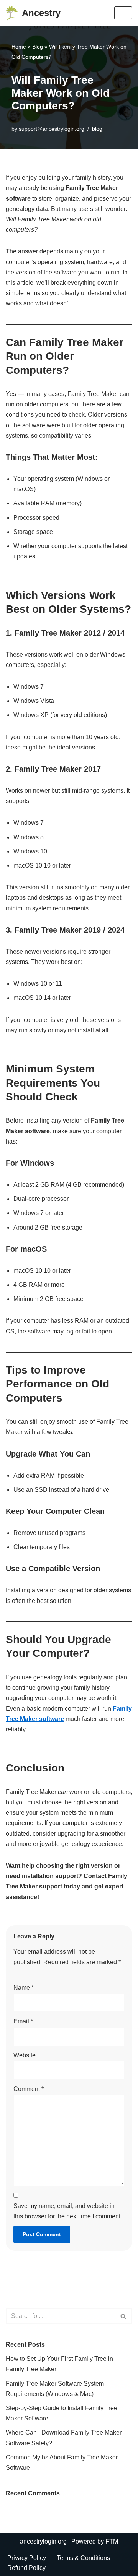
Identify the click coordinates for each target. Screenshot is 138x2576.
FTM (112, 2541)
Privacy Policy (27, 2558)
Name (24, 1988)
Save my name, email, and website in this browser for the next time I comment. (68, 2211)
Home (19, 47)
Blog (38, 47)
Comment (29, 2089)
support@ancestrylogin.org (52, 129)
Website (25, 2055)
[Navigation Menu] (123, 13)
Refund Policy (26, 2568)
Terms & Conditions (83, 2558)
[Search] (124, 2316)
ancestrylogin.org (43, 2541)
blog (97, 129)
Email (23, 2021)
